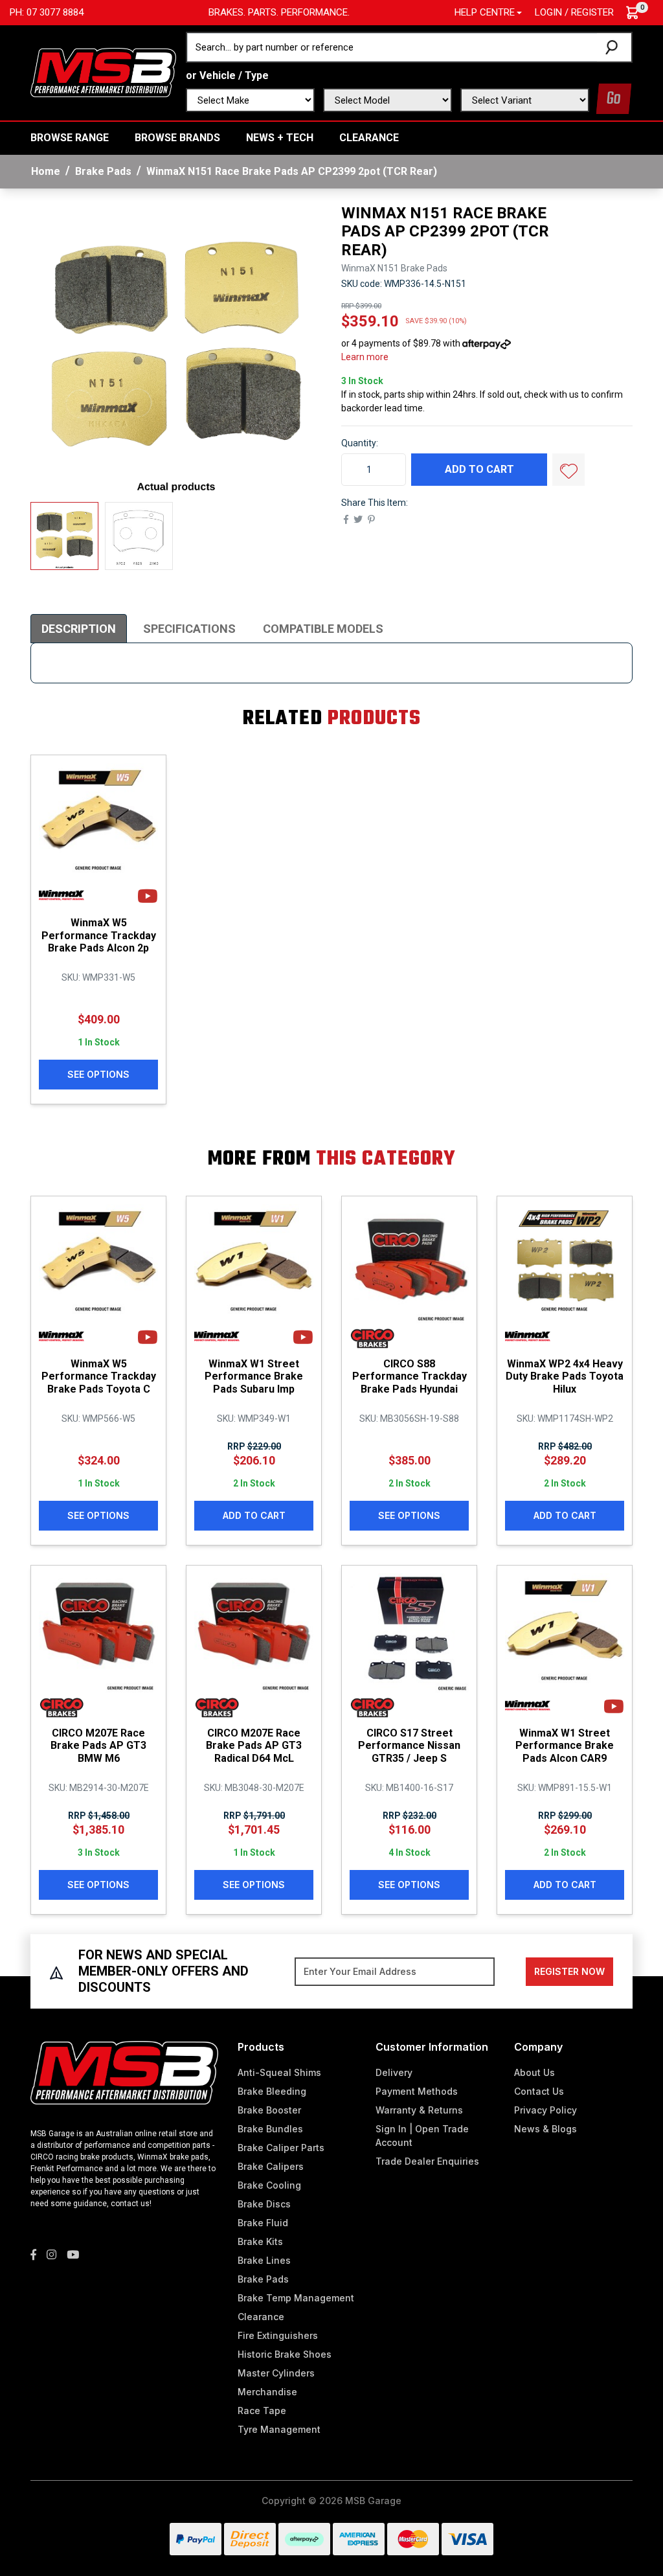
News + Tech (280, 138)
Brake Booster (269, 2110)
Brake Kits (260, 2241)
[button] (568, 470)
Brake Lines (264, 2260)
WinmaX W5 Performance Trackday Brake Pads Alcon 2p (99, 935)
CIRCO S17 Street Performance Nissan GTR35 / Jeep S (409, 1745)
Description (79, 629)
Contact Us (539, 2091)
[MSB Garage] (103, 72)
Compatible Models (323, 629)
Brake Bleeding (272, 2091)
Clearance (369, 138)
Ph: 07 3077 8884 (47, 12)
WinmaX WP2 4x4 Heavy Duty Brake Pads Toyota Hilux (565, 1376)
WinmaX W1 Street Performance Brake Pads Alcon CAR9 (565, 1745)
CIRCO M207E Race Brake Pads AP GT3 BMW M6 (98, 1745)
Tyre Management (279, 2429)
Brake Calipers (271, 2166)
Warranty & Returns (419, 2110)
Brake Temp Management (296, 2298)
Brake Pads (263, 2279)
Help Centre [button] (485, 12)
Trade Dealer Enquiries (427, 2161)
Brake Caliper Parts (281, 2148)
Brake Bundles (270, 2129)
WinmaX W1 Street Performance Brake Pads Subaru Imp (254, 1376)
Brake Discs (264, 2204)
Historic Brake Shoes (285, 2354)
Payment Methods (417, 2091)
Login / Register (574, 12)
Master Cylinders (276, 2373)
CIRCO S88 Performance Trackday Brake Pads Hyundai (410, 1376)
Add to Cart (479, 469)
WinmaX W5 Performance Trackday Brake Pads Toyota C (99, 1376)
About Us (534, 2072)
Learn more (365, 357)
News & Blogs (545, 2129)
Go (614, 99)
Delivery (394, 2072)
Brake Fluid (263, 2223)
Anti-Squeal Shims (279, 2072)
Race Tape (262, 2411)
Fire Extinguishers (278, 2335)
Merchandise (267, 2392)
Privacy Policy (545, 2110)
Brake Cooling (269, 2185)
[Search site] (614, 47)
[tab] (79, 629)
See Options (98, 1074)
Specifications (189, 629)
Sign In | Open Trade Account (422, 2136)
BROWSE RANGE (70, 138)
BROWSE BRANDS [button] (177, 138)
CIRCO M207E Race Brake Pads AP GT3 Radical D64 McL (254, 1745)
